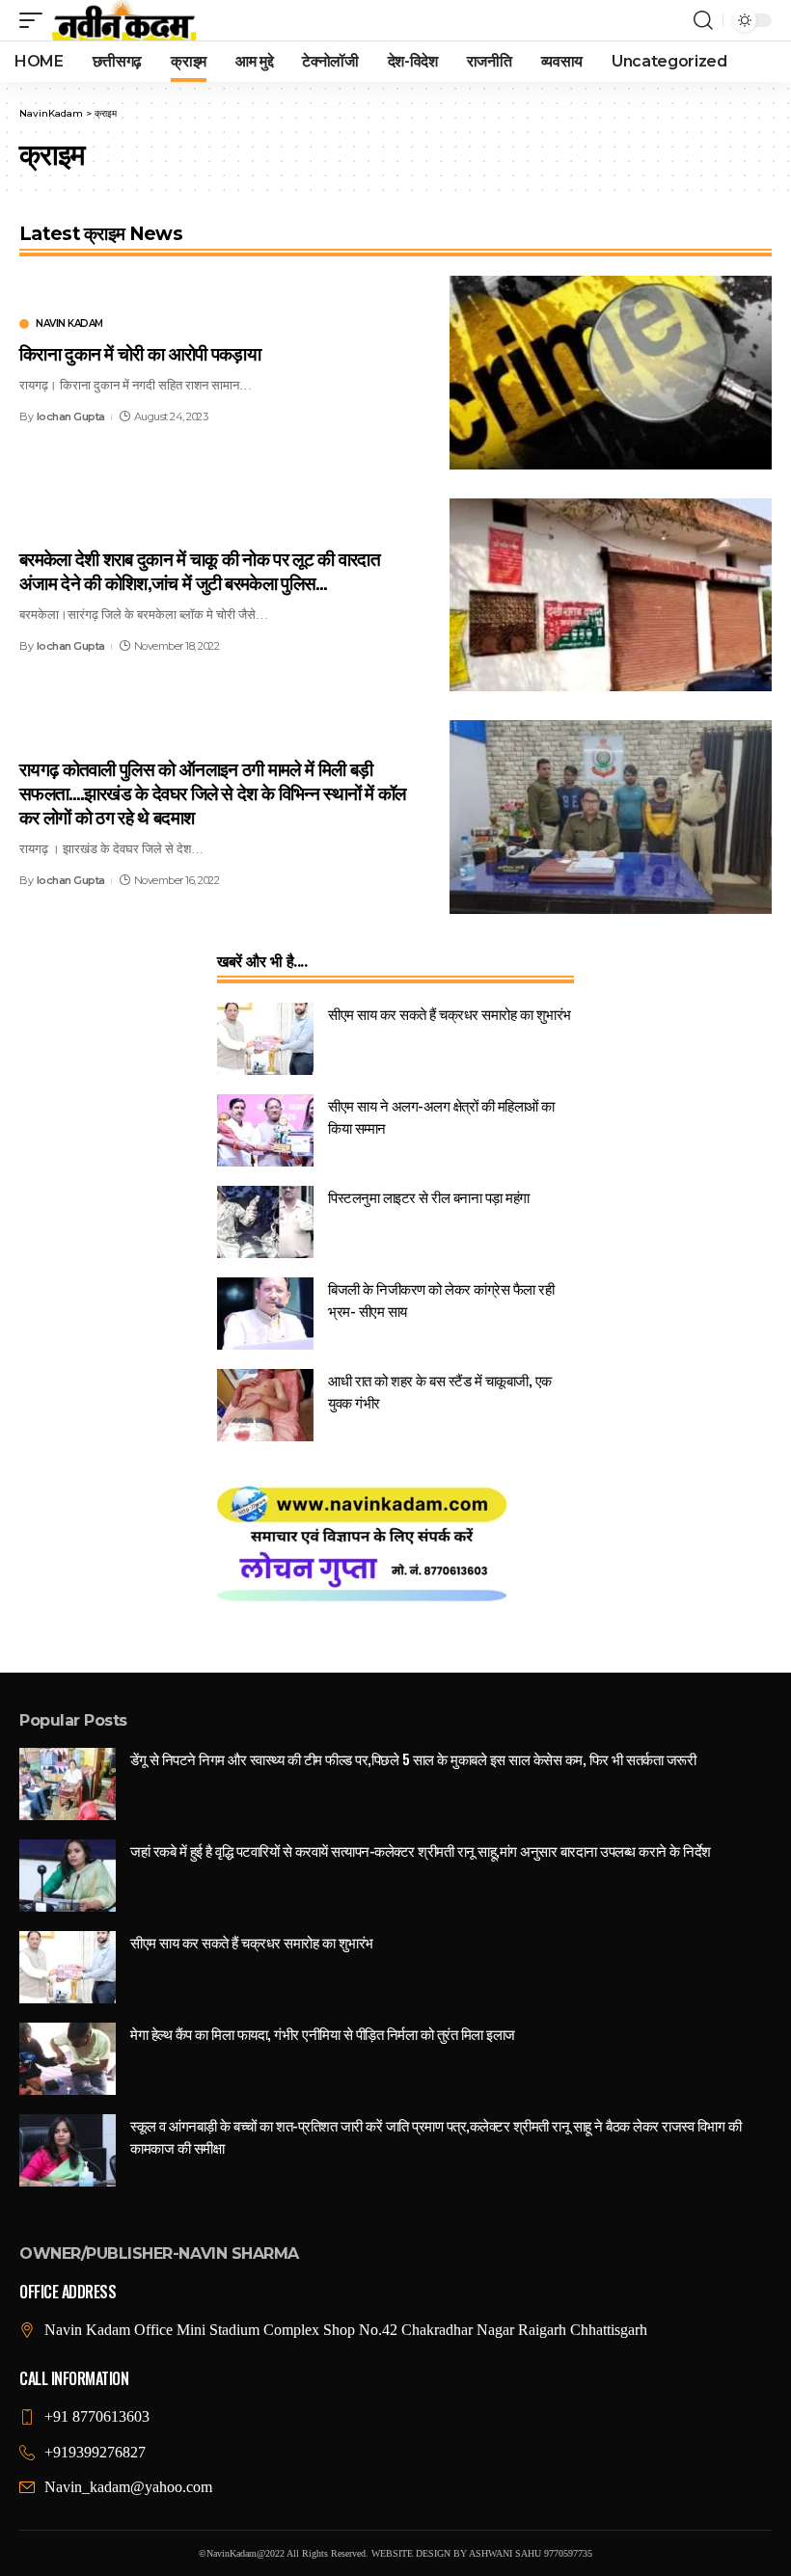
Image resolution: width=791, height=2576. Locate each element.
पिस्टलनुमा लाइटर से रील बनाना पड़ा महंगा (429, 1196)
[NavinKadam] (124, 20)
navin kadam (69, 324)
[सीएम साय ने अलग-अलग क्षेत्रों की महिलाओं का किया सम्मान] (265, 1130)
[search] (703, 20)
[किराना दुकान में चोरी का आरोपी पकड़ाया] (611, 373)
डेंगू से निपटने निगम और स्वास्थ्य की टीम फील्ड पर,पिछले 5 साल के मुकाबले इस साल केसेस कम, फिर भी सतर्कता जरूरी (413, 1758)
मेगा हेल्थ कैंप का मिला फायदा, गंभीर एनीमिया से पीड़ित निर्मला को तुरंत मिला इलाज (323, 2033)
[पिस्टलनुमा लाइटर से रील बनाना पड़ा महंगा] (265, 1222)
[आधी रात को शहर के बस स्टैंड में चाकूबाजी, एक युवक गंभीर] (265, 1405)
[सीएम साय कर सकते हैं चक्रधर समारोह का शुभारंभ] (265, 1039)
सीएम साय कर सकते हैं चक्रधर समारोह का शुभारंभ (450, 1013)
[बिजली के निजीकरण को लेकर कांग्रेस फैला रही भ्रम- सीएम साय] (265, 1314)
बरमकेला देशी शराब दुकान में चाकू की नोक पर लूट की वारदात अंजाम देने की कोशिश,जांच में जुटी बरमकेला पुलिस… (200, 569)
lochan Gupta (71, 416)
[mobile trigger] (36, 20)
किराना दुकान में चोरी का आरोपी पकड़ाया (140, 352)
